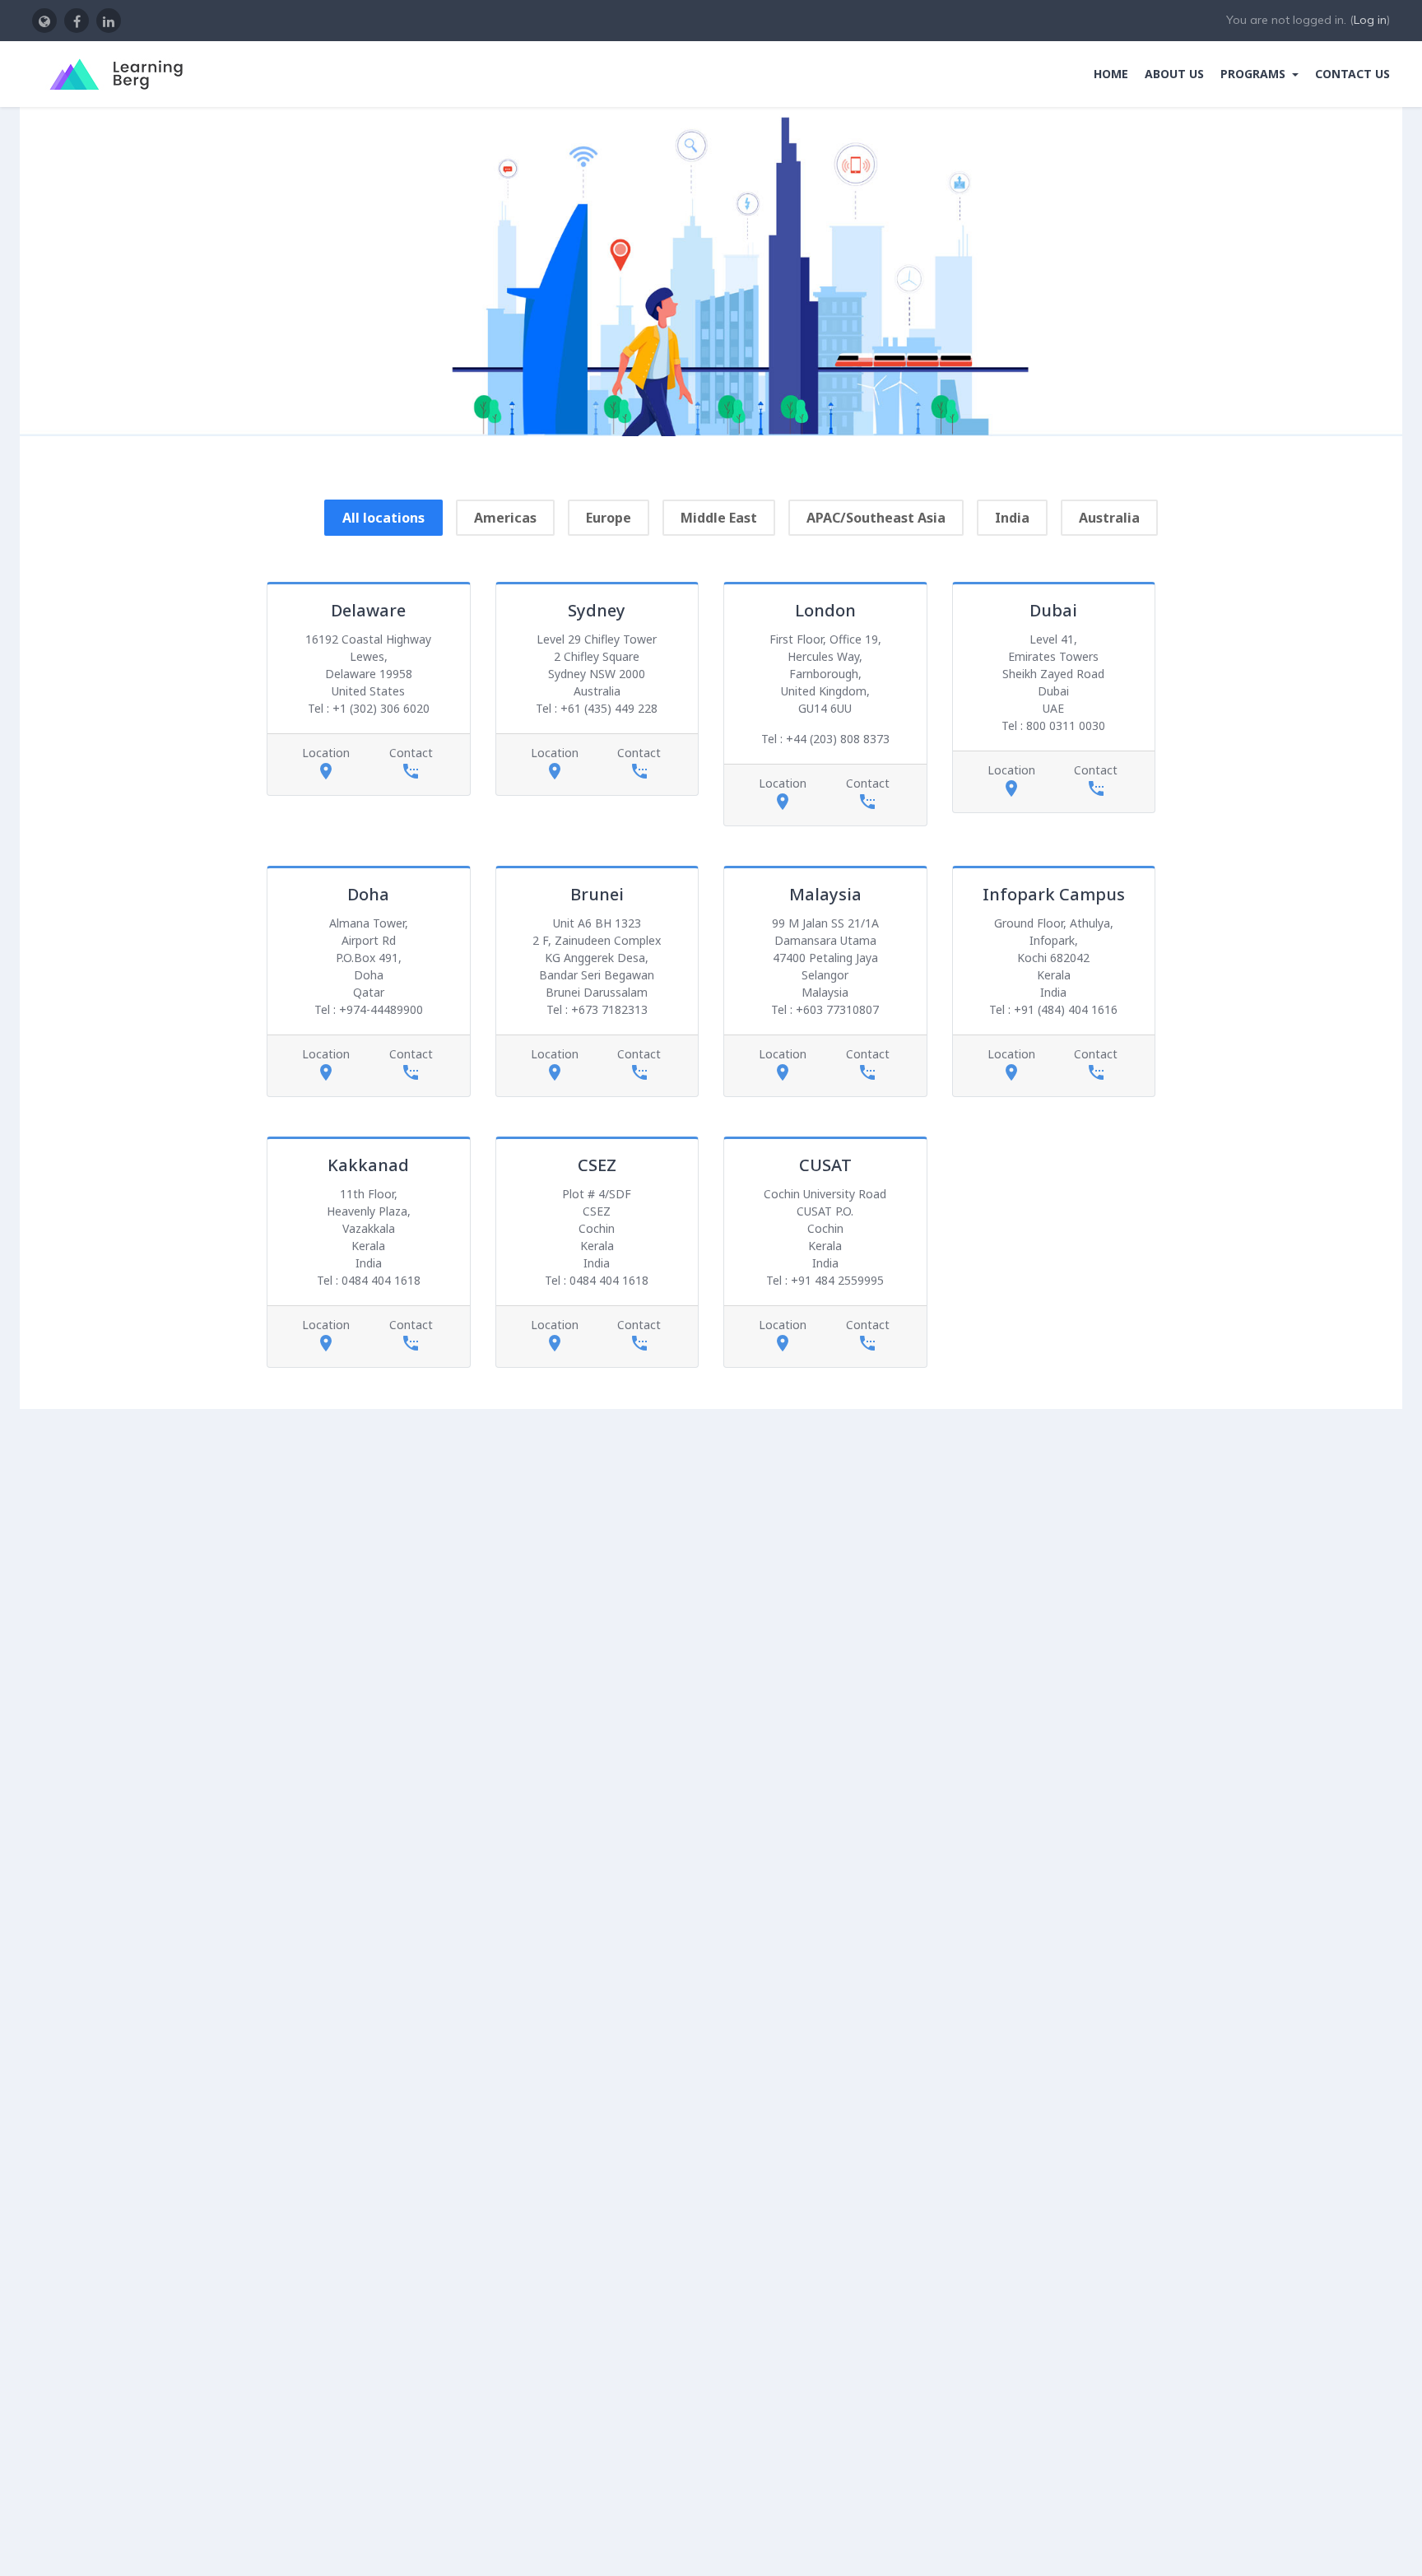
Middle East (719, 518)
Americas (505, 518)
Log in (1370, 20)
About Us (1174, 74)
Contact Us (1352, 74)
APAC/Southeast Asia (876, 518)
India (1012, 518)
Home (1111, 74)
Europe (609, 518)
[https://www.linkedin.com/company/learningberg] (109, 21)
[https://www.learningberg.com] (44, 21)
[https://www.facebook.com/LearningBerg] (77, 21)
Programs (1255, 74)
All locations (383, 518)
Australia (1109, 518)
